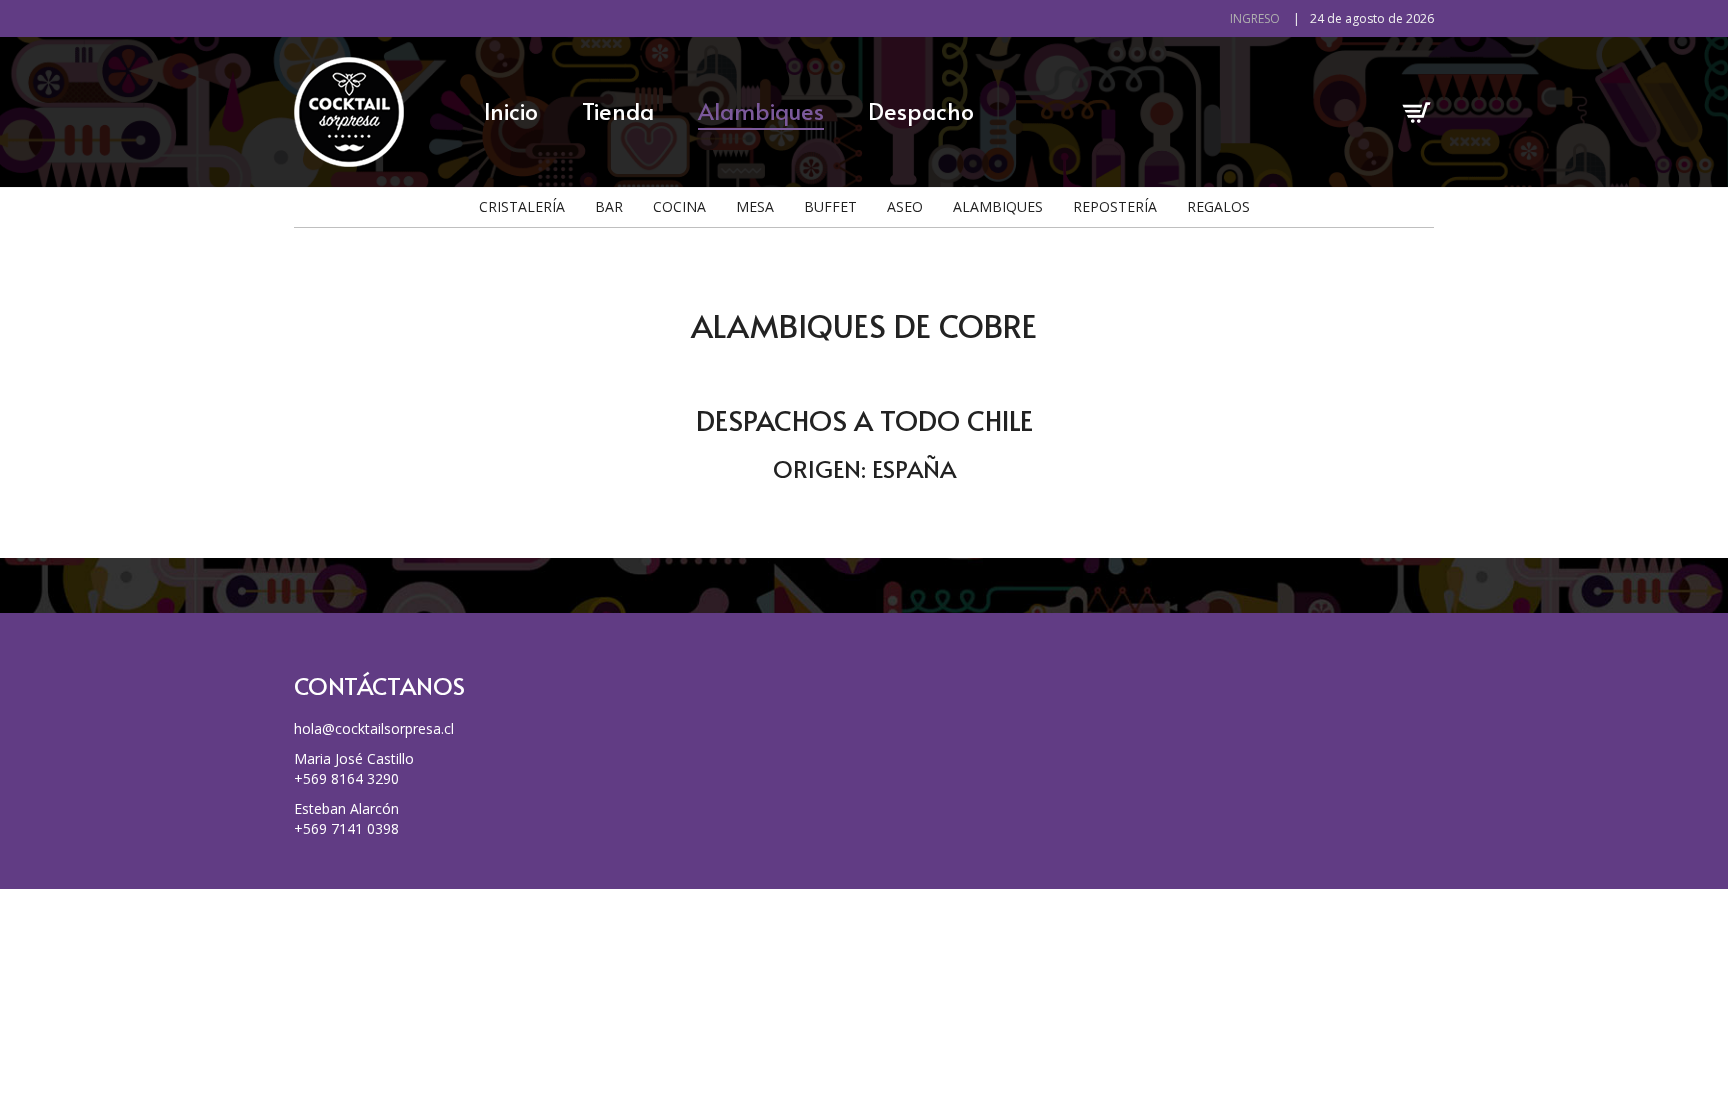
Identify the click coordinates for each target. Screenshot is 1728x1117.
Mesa (755, 206)
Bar (609, 206)
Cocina (679, 206)
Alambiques (761, 110)
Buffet (830, 206)
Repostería (1115, 206)
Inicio (511, 110)
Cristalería (522, 206)
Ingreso (1255, 18)
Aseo (905, 206)
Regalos (1218, 206)
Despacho (921, 110)
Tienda (618, 110)
